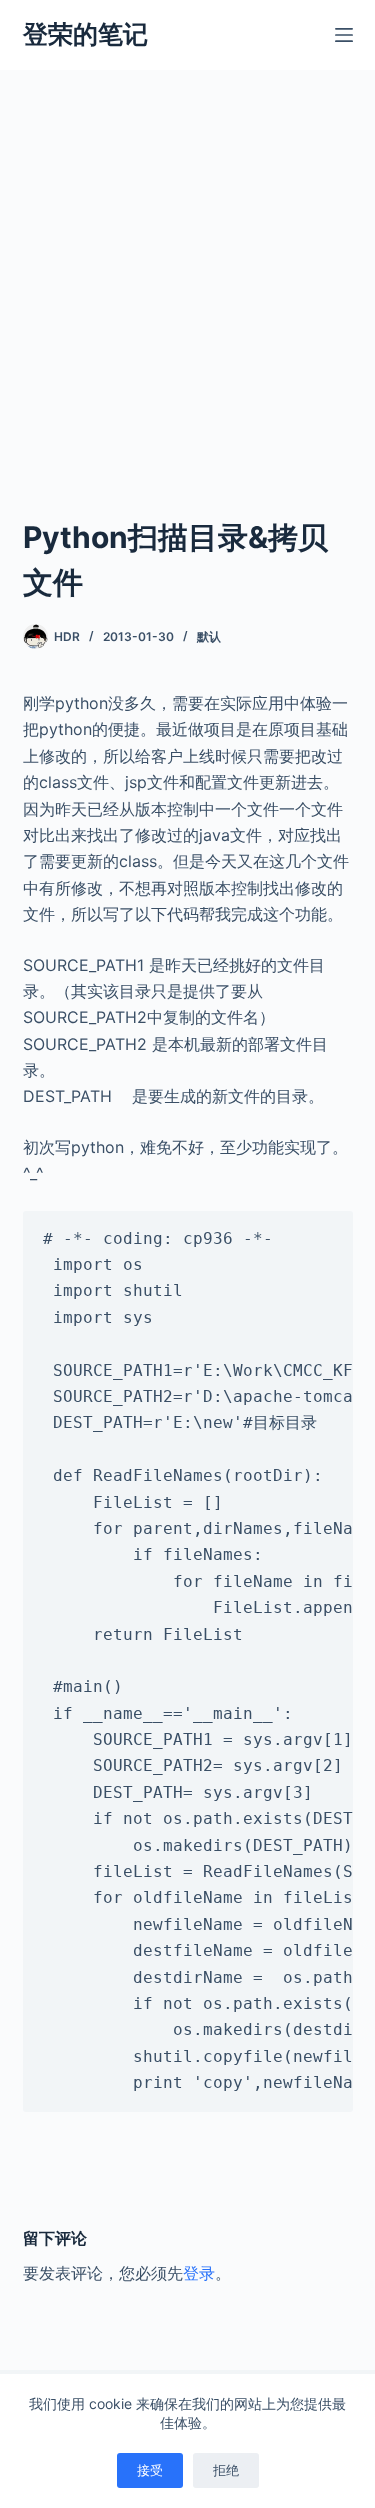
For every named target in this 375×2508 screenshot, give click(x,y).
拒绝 (226, 2470)
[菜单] (344, 35)
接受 (150, 2470)
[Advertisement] (187, 267)
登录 (199, 2273)
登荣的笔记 (85, 34)
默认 (209, 636)
